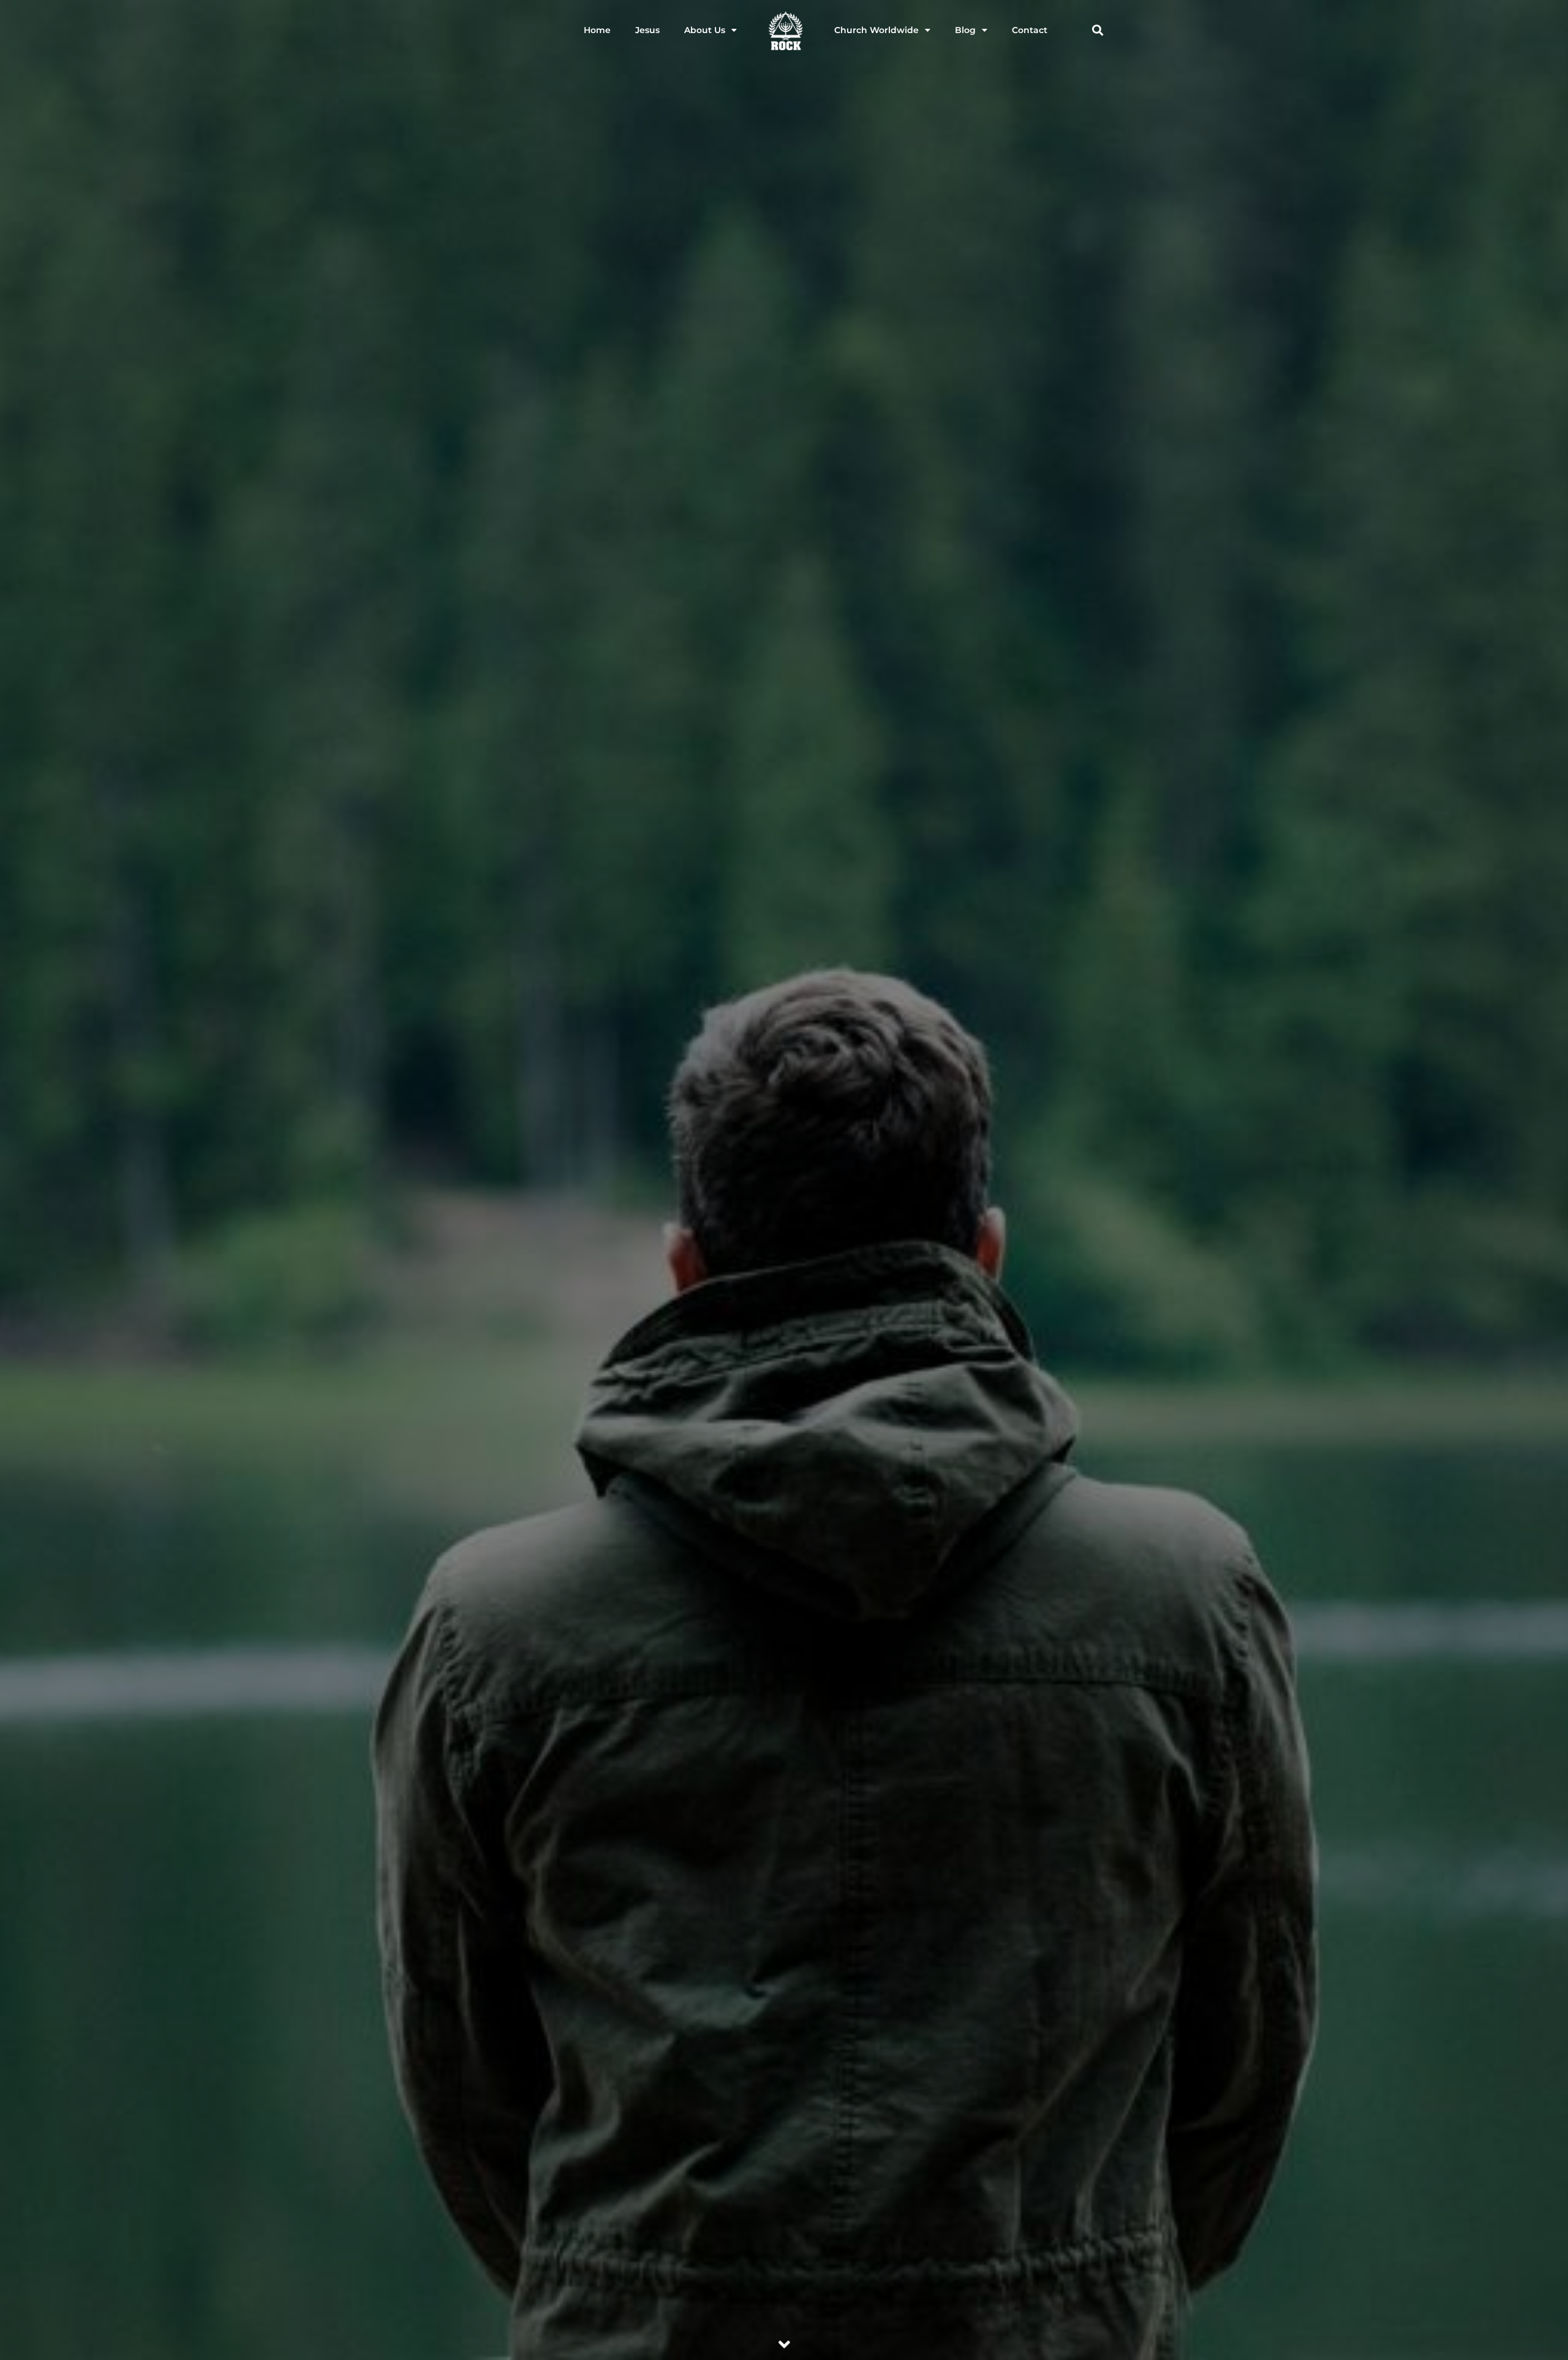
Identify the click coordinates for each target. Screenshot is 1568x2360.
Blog (965, 30)
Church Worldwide (876, 30)
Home (597, 30)
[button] (1097, 30)
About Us (705, 30)
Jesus (647, 30)
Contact (1030, 30)
